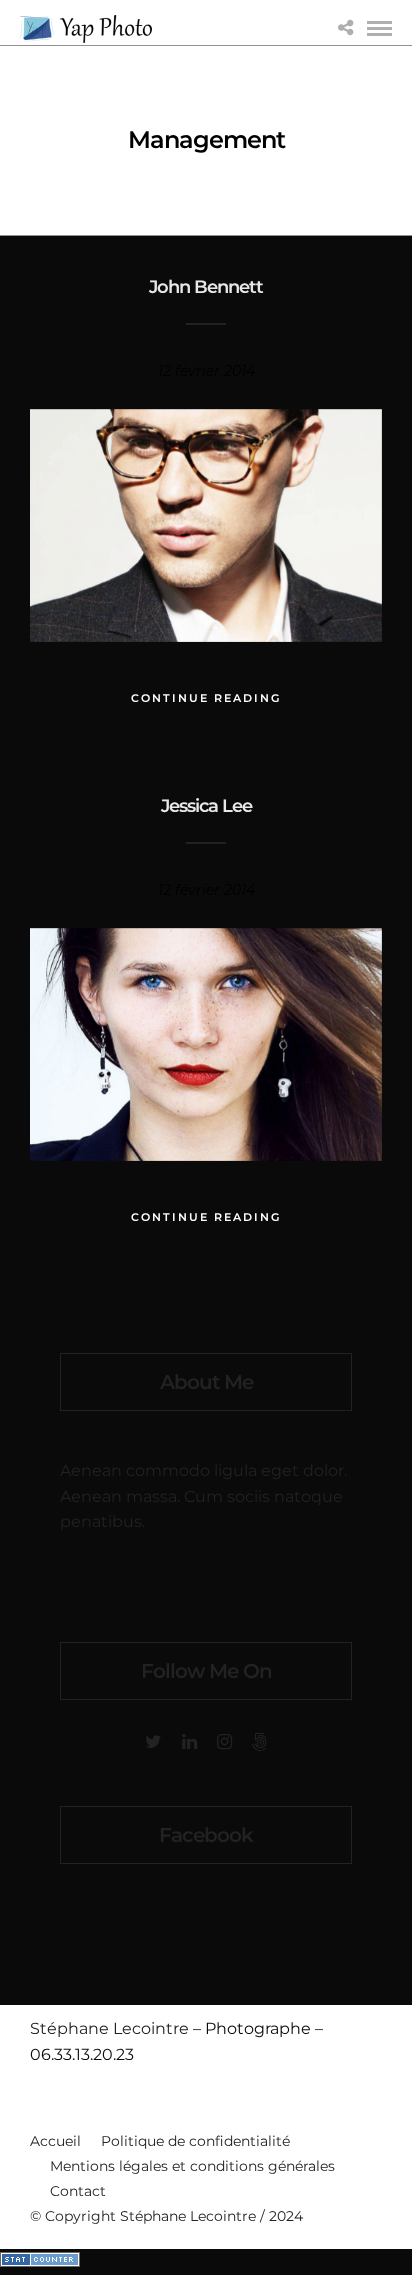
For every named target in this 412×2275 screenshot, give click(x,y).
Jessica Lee (206, 806)
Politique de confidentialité (195, 2141)
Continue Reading (206, 698)
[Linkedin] (189, 1742)
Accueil (55, 2141)
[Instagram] (224, 1742)
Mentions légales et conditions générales (192, 2166)
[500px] (259, 1742)
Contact (78, 2191)
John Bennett (206, 287)
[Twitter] (153, 1742)
